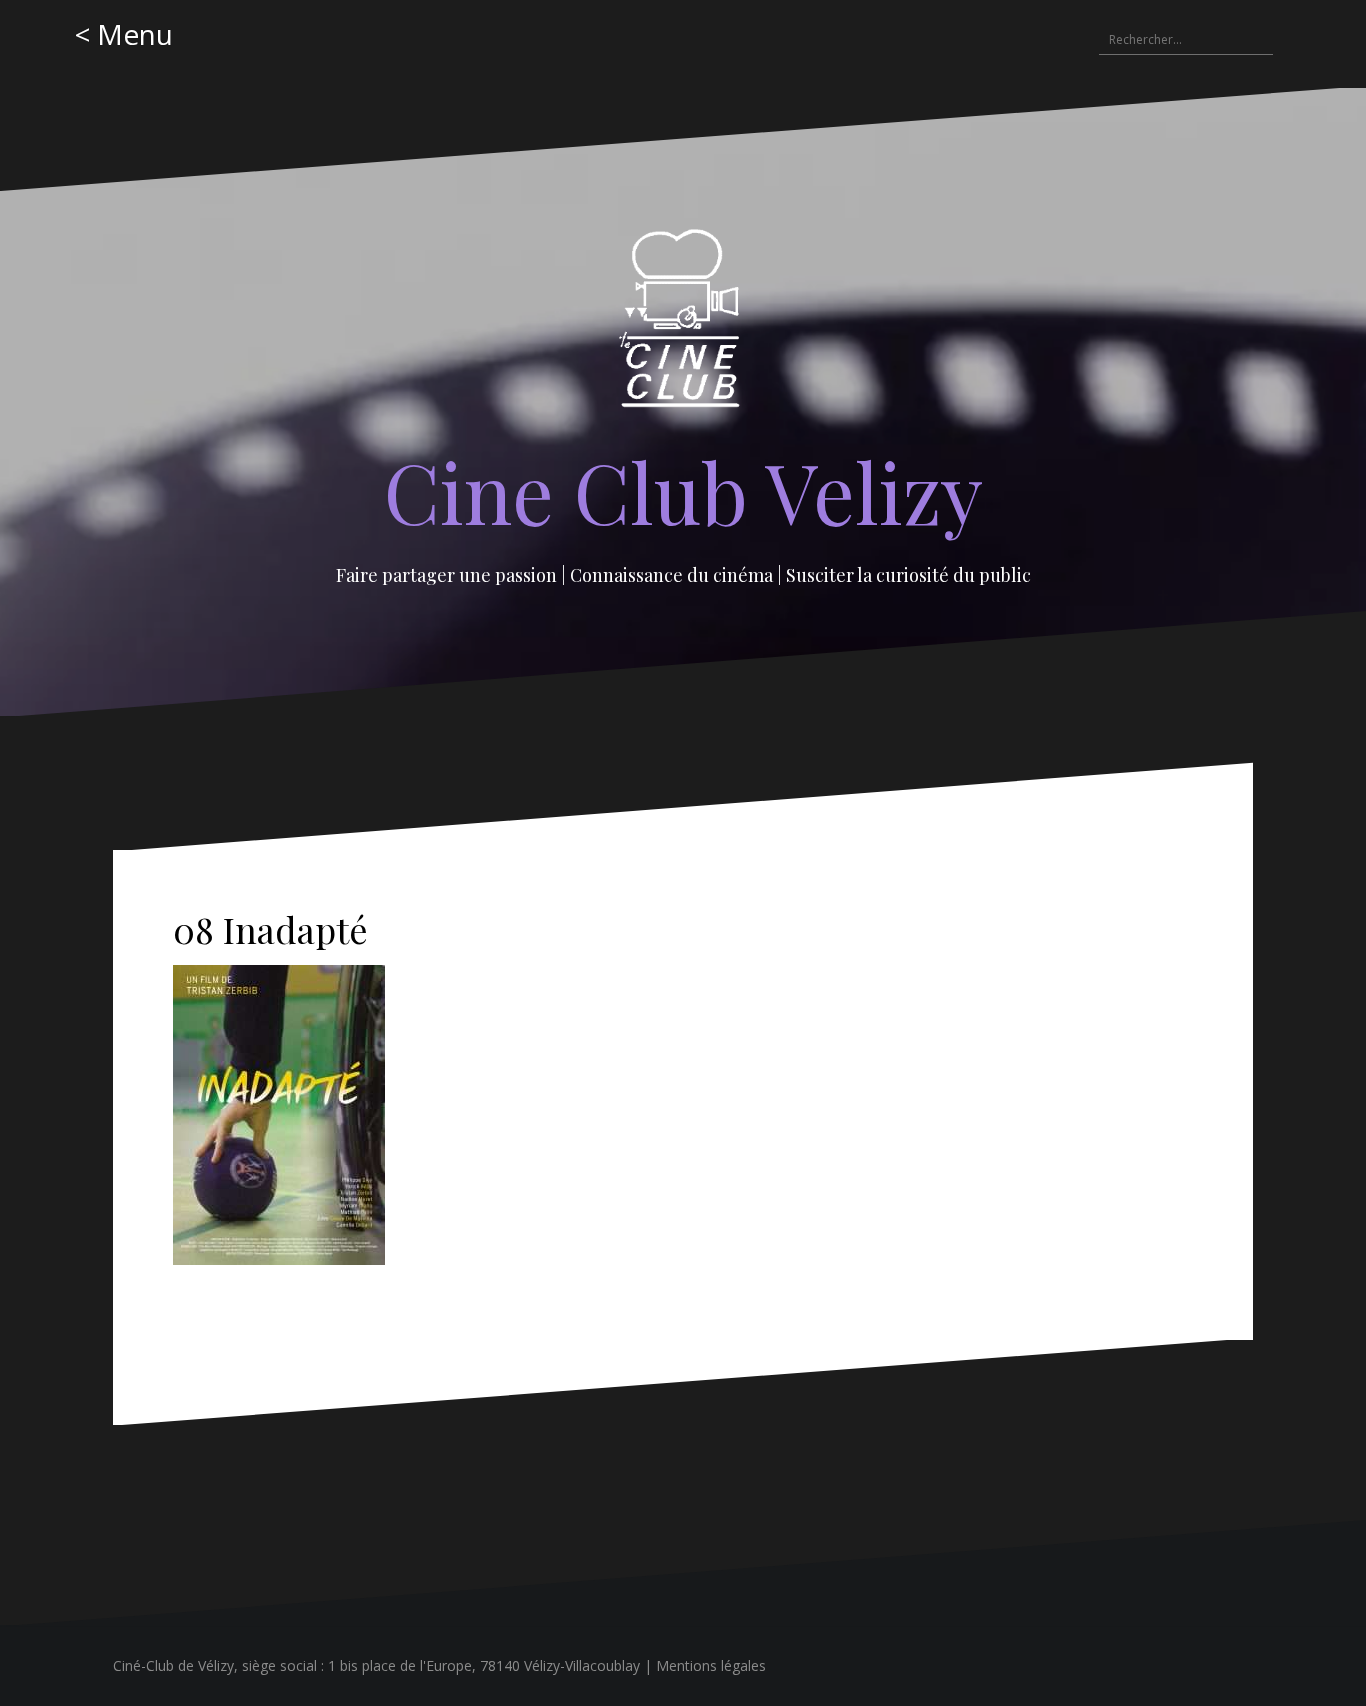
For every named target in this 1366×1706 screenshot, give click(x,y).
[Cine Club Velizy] (683, 325)
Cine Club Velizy (683, 491)
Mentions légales (711, 1665)
